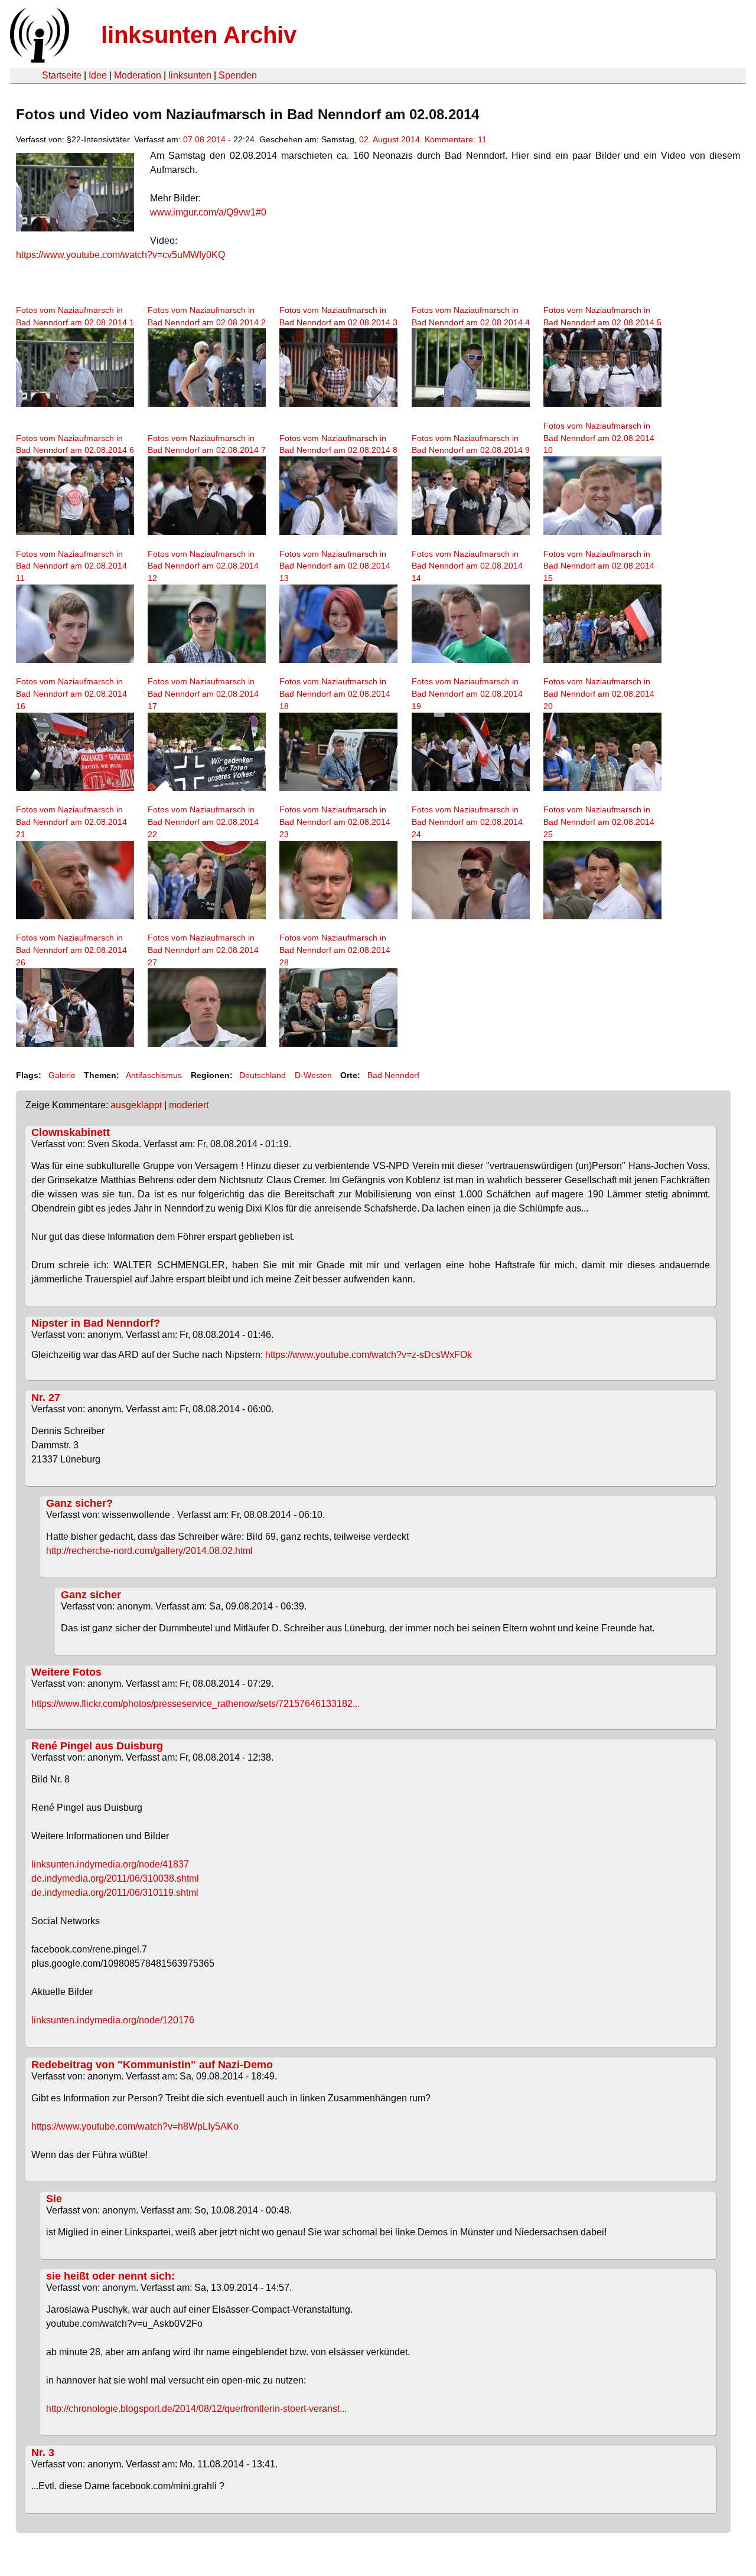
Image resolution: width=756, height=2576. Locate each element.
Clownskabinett (71, 1132)
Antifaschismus (154, 1075)
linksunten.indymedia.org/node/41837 (110, 1864)
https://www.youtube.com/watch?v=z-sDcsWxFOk (369, 1355)
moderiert (189, 1105)
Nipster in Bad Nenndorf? (96, 1323)
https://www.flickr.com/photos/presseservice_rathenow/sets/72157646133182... (195, 1704)
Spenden (238, 75)
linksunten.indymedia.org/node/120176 (113, 2020)
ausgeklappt (136, 1105)
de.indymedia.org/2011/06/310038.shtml (115, 1878)
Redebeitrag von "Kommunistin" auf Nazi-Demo (152, 2065)
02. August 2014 (390, 139)
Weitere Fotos (66, 1672)
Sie (54, 2199)
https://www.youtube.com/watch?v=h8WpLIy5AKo (135, 2126)
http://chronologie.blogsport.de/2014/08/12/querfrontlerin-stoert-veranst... (196, 2409)
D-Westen (313, 1075)
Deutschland (263, 1075)
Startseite (62, 75)
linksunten (190, 75)
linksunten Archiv (199, 35)
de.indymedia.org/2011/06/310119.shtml (115, 1893)
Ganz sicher (91, 1595)
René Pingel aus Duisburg (97, 1746)
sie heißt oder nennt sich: (110, 2276)
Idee (98, 75)
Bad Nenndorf (393, 1075)
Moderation (138, 75)
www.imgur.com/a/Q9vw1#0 (208, 212)
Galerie (62, 1075)
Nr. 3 (43, 2453)
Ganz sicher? (79, 1503)
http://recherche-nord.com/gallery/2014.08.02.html (149, 1551)
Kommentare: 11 (456, 139)
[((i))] (38, 59)
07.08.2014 (204, 139)
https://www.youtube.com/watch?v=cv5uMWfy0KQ (120, 255)
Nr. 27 (46, 1398)
